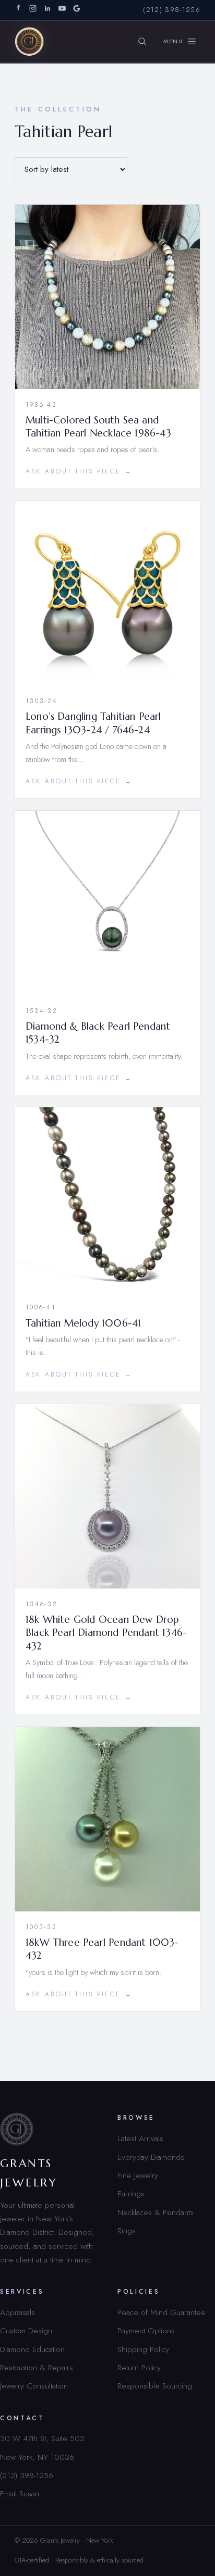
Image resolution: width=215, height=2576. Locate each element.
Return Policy (139, 2367)
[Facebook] (18, 10)
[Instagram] (33, 10)
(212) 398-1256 (172, 10)
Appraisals (17, 2312)
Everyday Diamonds (151, 2157)
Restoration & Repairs (37, 2367)
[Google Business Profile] (77, 10)
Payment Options (146, 2330)
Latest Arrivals (140, 2138)
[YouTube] (62, 10)
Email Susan (20, 2493)
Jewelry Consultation (34, 2386)
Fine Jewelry (138, 2175)
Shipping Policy (143, 2349)
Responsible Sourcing (155, 2386)
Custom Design (26, 2330)
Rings (127, 2230)
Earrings (131, 2193)
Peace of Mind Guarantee (162, 2312)
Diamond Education (32, 2349)
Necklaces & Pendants (156, 2212)
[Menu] (180, 42)
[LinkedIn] (47, 10)
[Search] (142, 42)
